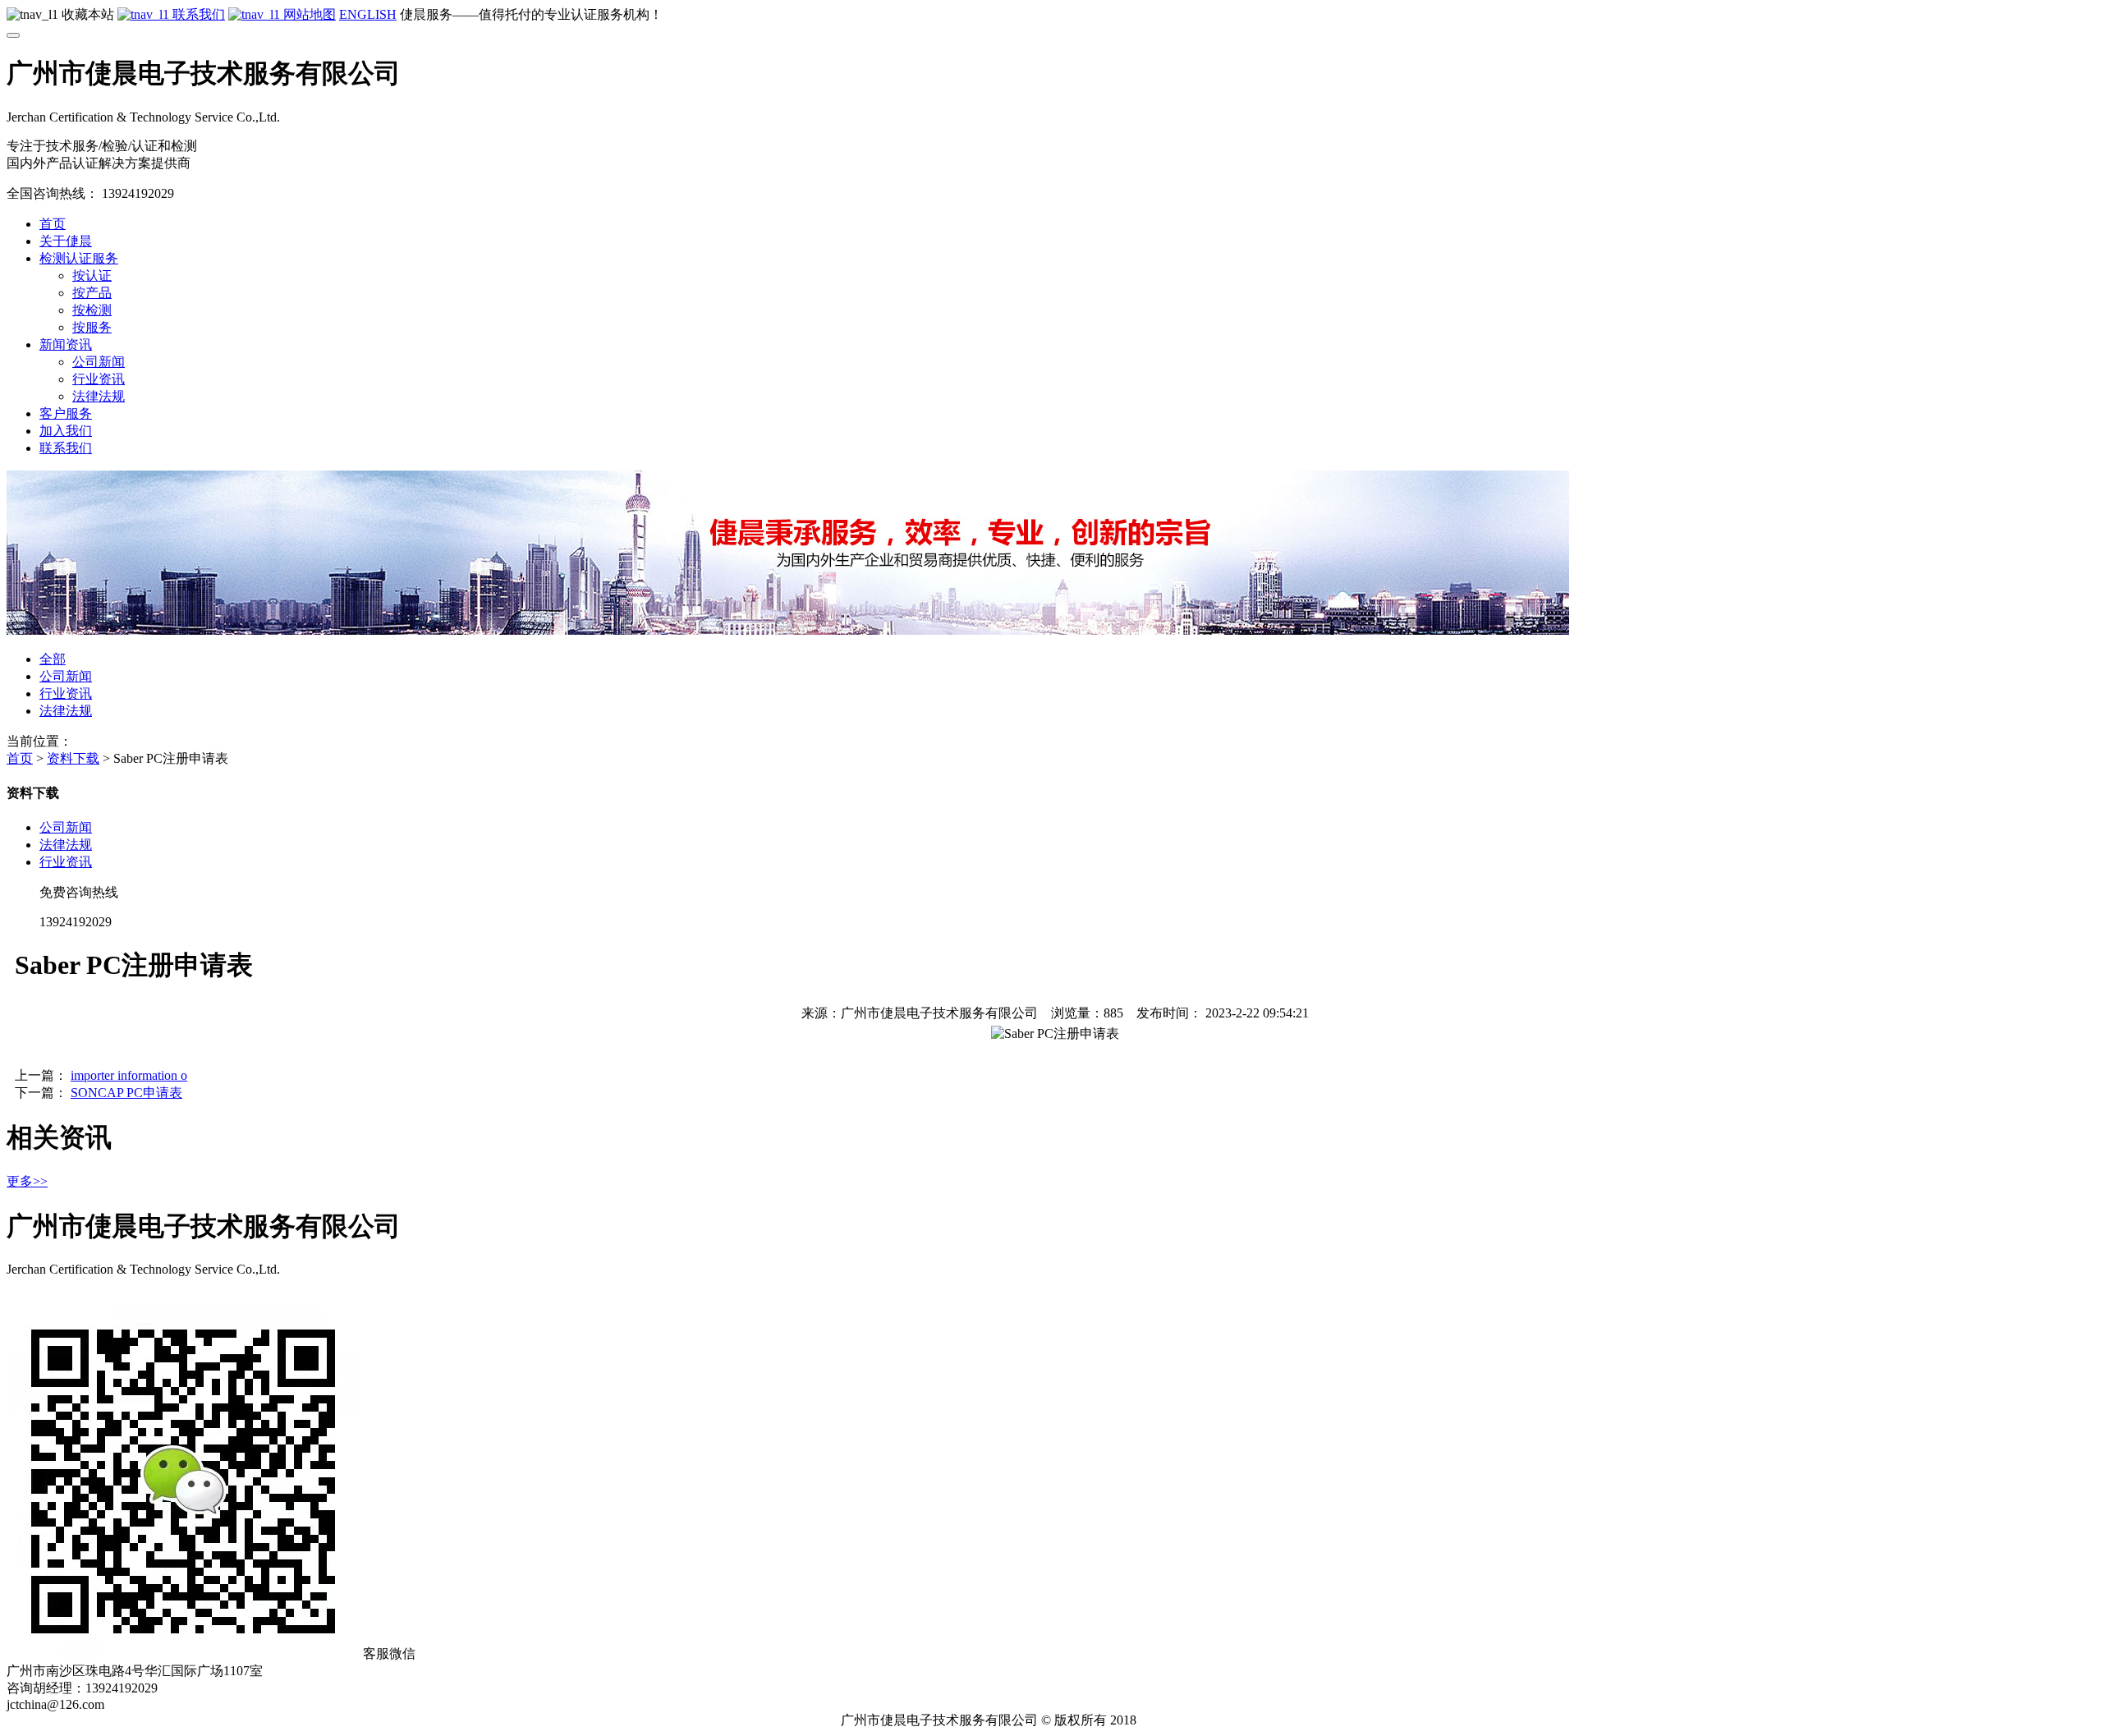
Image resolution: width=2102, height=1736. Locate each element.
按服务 (92, 327)
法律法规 (99, 396)
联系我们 (197, 14)
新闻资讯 (66, 344)
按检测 (92, 310)
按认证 (92, 276)
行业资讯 (99, 379)
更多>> (27, 1181)
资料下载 (73, 758)
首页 (53, 224)
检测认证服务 (79, 258)
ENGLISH (368, 14)
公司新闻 (99, 362)
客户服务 (66, 413)
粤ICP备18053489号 (1206, 1720)
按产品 (92, 293)
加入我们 (66, 431)
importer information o (129, 1075)
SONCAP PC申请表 (126, 1093)
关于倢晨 (66, 241)
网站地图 (308, 14)
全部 (53, 659)
